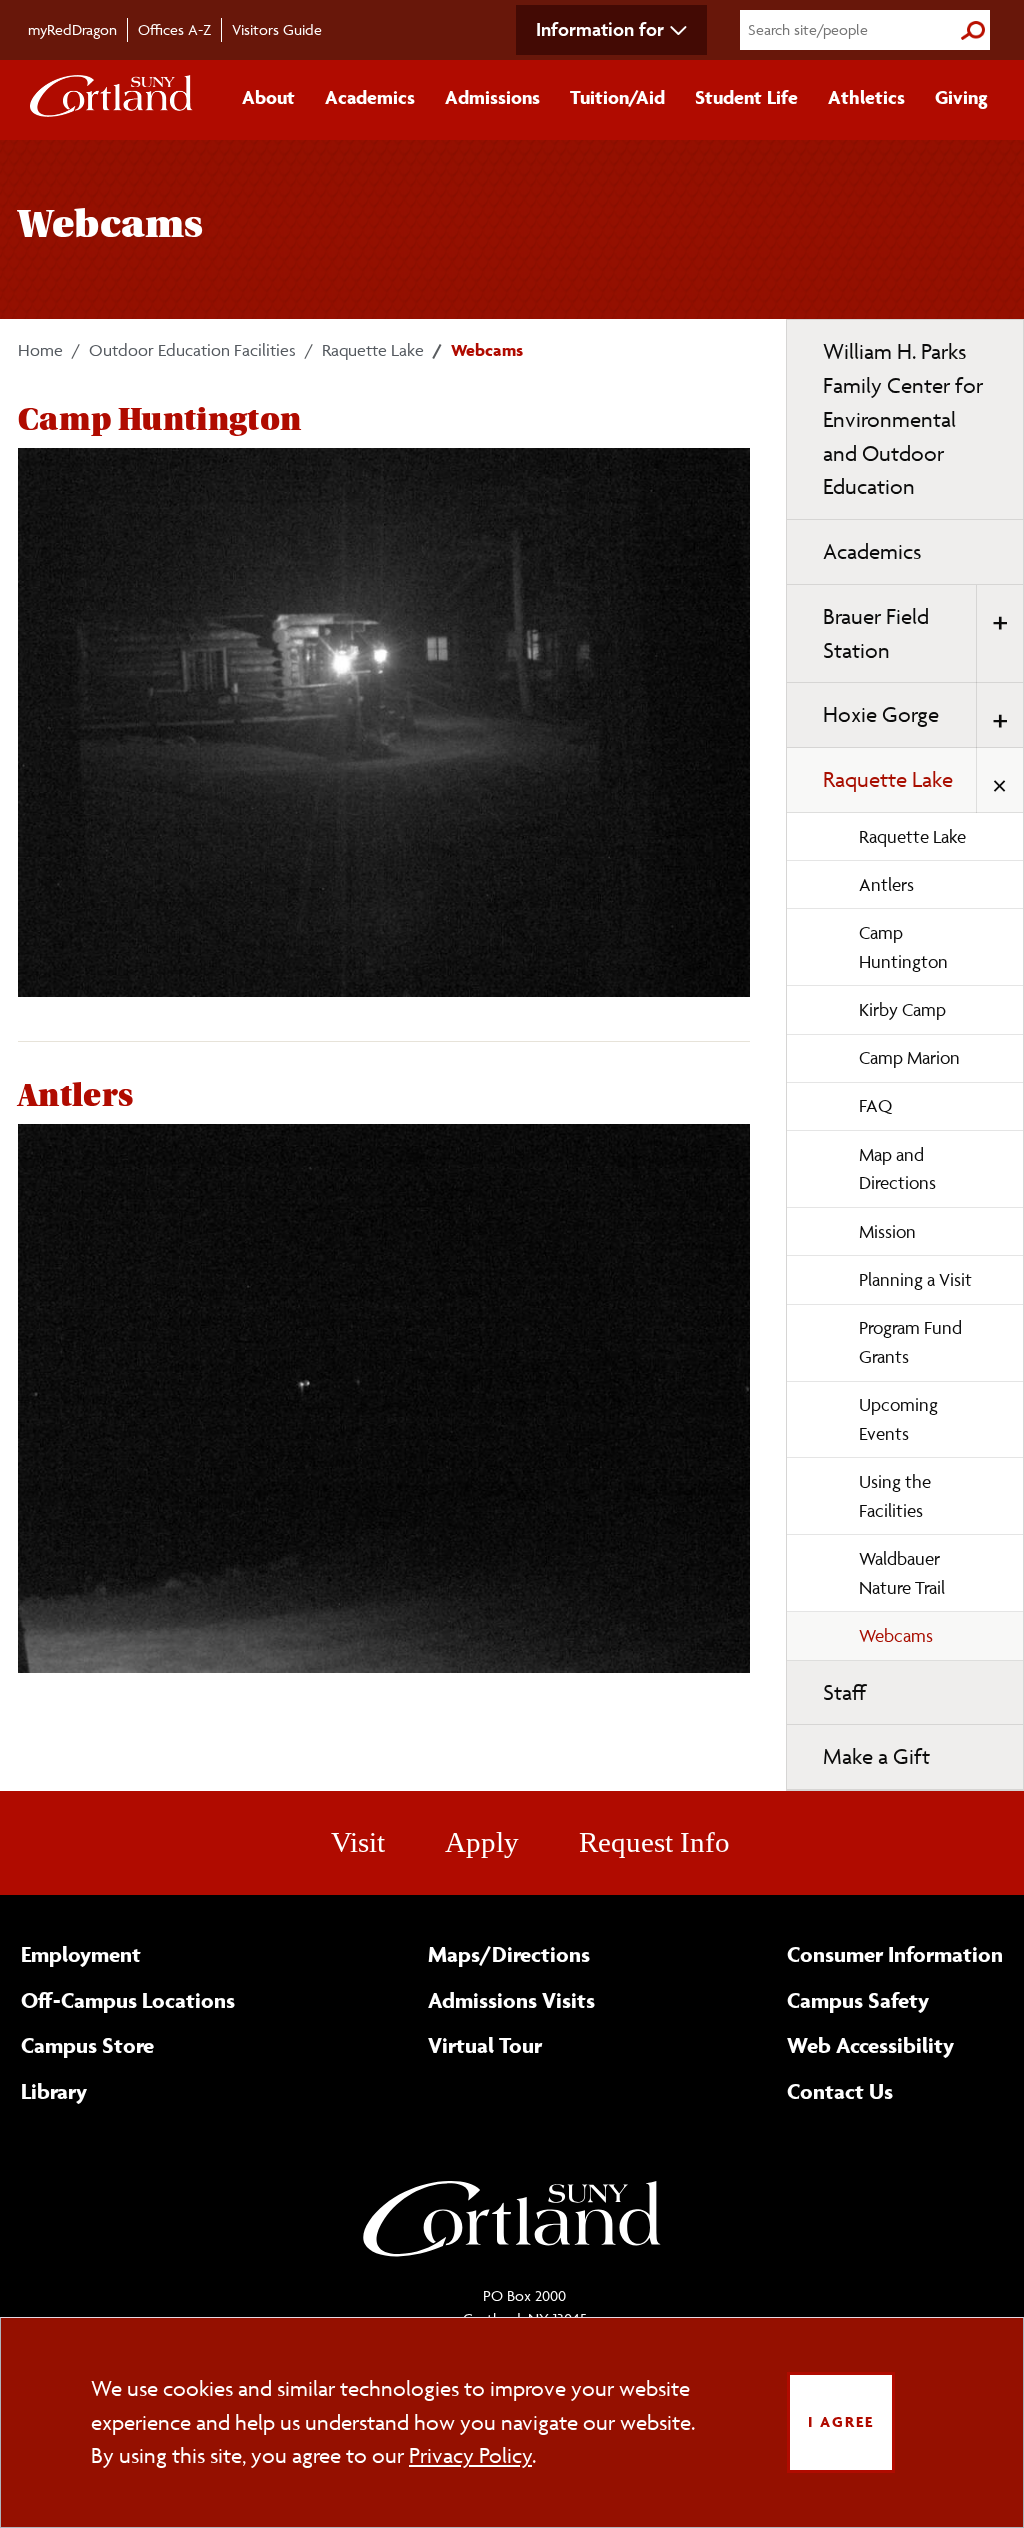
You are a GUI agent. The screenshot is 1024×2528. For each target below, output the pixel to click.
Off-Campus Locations (128, 2000)
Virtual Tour (485, 2045)
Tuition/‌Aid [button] (617, 97)
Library (54, 2091)
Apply (482, 1842)
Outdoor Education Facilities (192, 350)
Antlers (886, 884)
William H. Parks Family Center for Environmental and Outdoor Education (903, 419)
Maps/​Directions (509, 1954)
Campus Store (87, 2045)
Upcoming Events (898, 1419)
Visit (358, 1842)
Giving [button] (961, 97)
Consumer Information (895, 1954)
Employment (81, 1954)
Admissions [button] (492, 97)
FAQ (875, 1105)
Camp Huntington (903, 947)
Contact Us (840, 2091)
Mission (887, 1231)
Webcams (896, 1635)
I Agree (841, 2421)
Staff (844, 1692)
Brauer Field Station (876, 633)
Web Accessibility (870, 2045)
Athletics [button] (866, 97)
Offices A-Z (174, 29)
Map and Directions (897, 1169)
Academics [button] (370, 97)
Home (40, 350)
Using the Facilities (895, 1496)
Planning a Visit (915, 1279)
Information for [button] (600, 29)
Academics (872, 551)
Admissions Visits (511, 2000)
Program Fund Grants (910, 1342)
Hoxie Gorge (881, 714)
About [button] (268, 97)
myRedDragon (72, 29)
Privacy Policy (470, 2455)
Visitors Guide (277, 29)
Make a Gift (876, 1756)
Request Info (654, 1842)
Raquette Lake (373, 350)
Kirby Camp (902, 1009)
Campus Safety (858, 2000)
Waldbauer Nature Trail (902, 1573)
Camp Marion (909, 1057)
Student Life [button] (746, 97)
